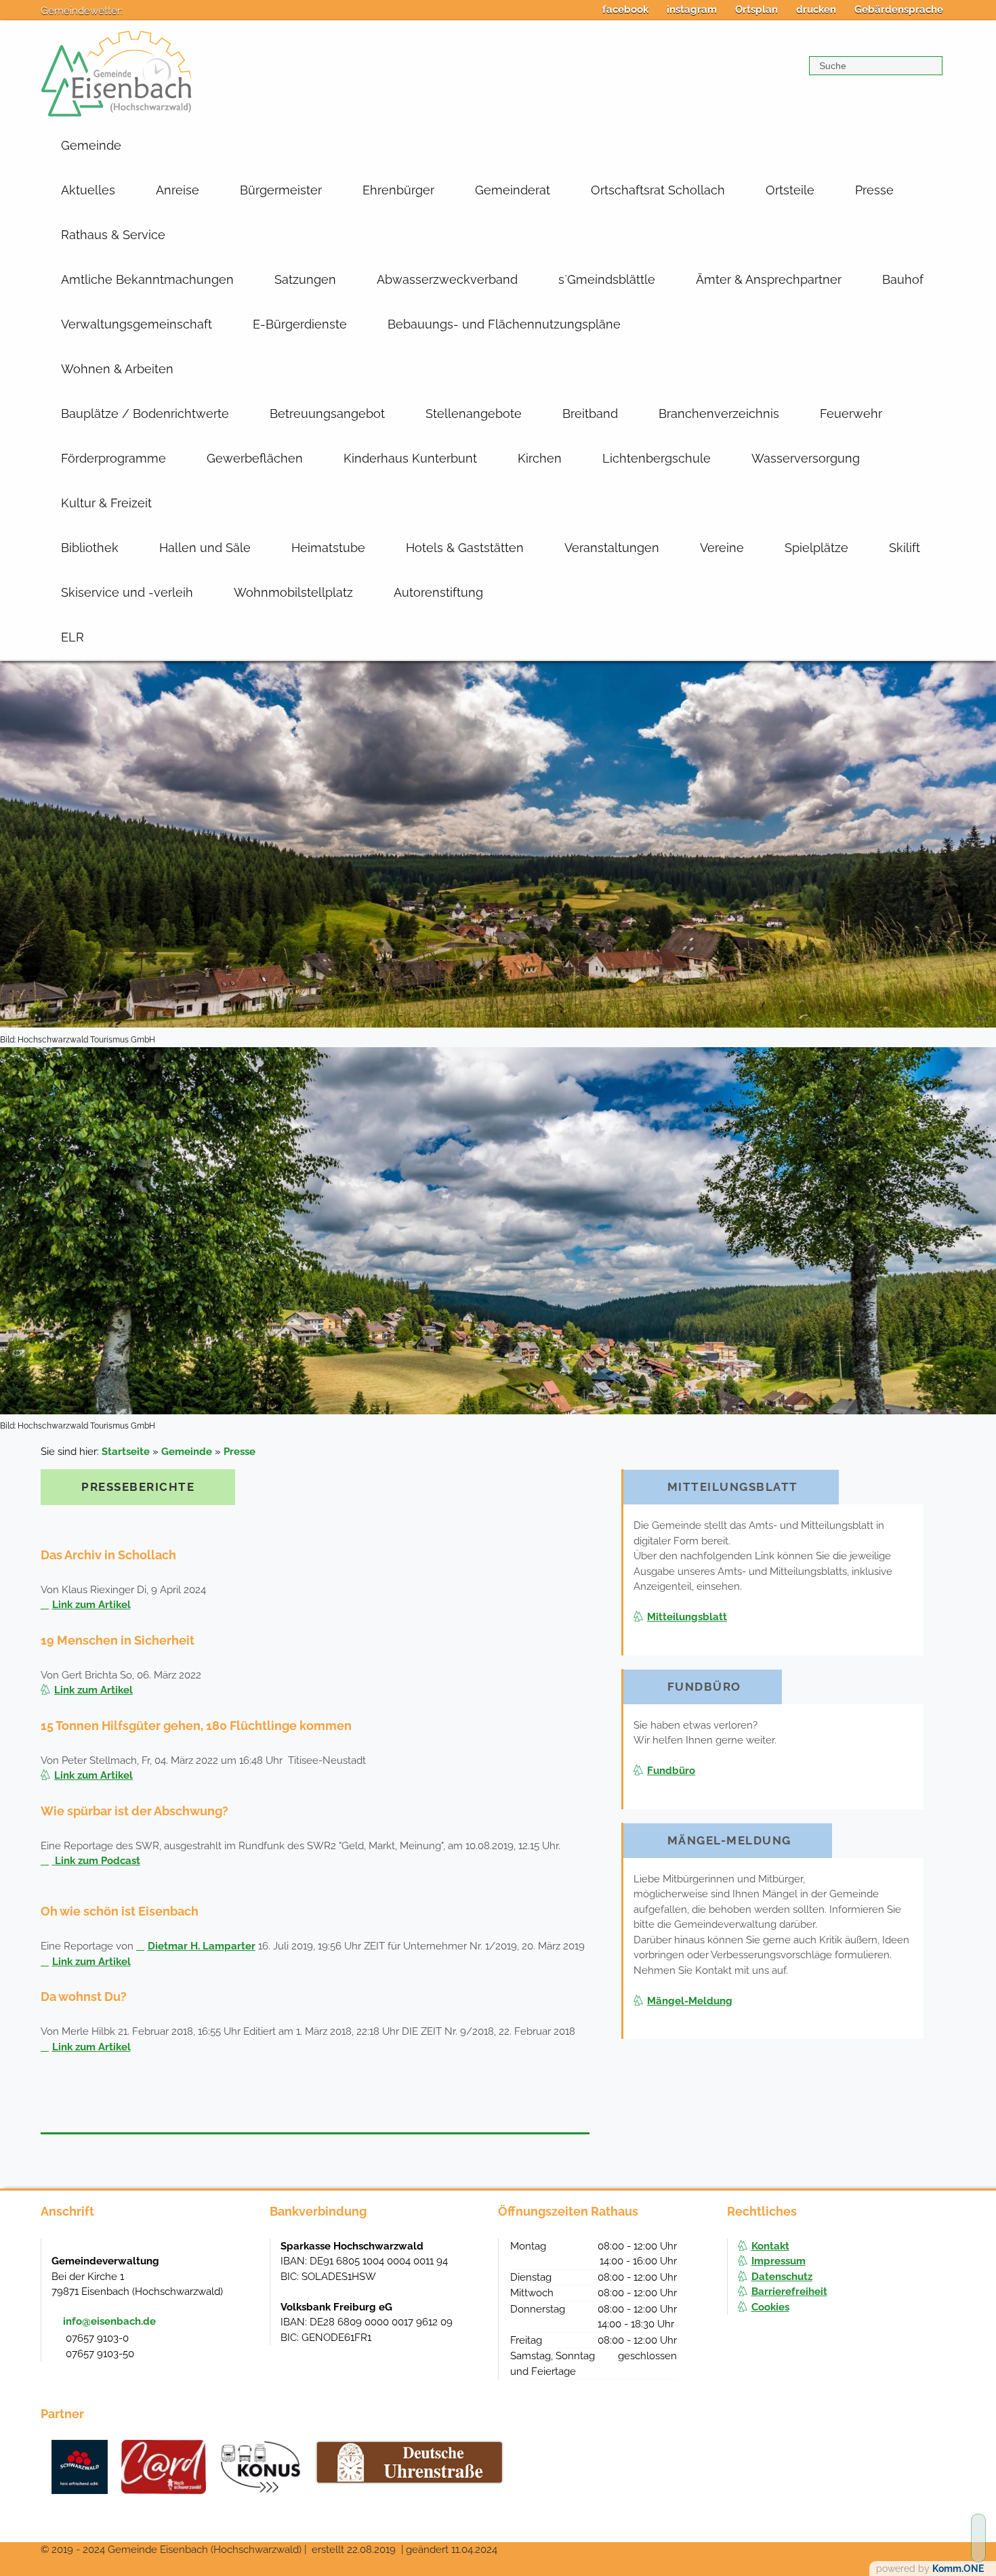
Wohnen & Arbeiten (117, 369)
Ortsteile (790, 190)
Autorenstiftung (438, 592)
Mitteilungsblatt (687, 1617)
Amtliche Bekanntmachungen (147, 279)
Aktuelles (88, 190)
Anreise (178, 190)
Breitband (590, 414)
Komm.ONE (958, 2569)
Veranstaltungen (612, 548)
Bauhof (903, 279)
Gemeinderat (513, 190)
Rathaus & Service (113, 235)
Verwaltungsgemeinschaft (137, 324)
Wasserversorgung (806, 458)
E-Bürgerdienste (300, 324)
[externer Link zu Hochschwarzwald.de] (164, 2467)
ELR (72, 637)
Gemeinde (91, 145)
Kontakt (770, 2246)
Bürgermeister (281, 190)
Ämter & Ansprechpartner (769, 279)
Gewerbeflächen (255, 458)
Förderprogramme (113, 458)
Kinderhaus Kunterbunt (410, 458)
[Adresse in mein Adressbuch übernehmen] (246, 2260)
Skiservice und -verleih (127, 592)
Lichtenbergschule (657, 458)
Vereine (722, 548)
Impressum (779, 2261)
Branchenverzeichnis (719, 414)
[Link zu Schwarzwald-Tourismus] (80, 2467)
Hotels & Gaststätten (465, 548)
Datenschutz (782, 2277)
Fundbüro (671, 1771)
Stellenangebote (474, 414)
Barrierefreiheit (789, 2292)
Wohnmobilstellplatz (293, 592)
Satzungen (305, 279)
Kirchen (540, 458)
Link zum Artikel (91, 1605)
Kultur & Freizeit (106, 503)
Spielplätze (816, 548)
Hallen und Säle (205, 548)
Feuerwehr (851, 414)
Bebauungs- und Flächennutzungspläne (504, 324)
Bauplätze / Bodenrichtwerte (145, 414)
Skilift (905, 548)
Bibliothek (90, 548)
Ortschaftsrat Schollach (658, 190)
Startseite (126, 1452)
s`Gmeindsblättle (607, 279)
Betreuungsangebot (327, 414)
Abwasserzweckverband (447, 279)
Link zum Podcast (96, 1861)
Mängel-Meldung (690, 2001)
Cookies (770, 2307)
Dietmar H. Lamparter (202, 1946)
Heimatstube (328, 548)
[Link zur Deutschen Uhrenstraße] (410, 2462)
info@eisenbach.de (109, 2321)
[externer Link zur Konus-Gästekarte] (260, 2467)
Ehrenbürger (398, 190)
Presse (874, 190)
